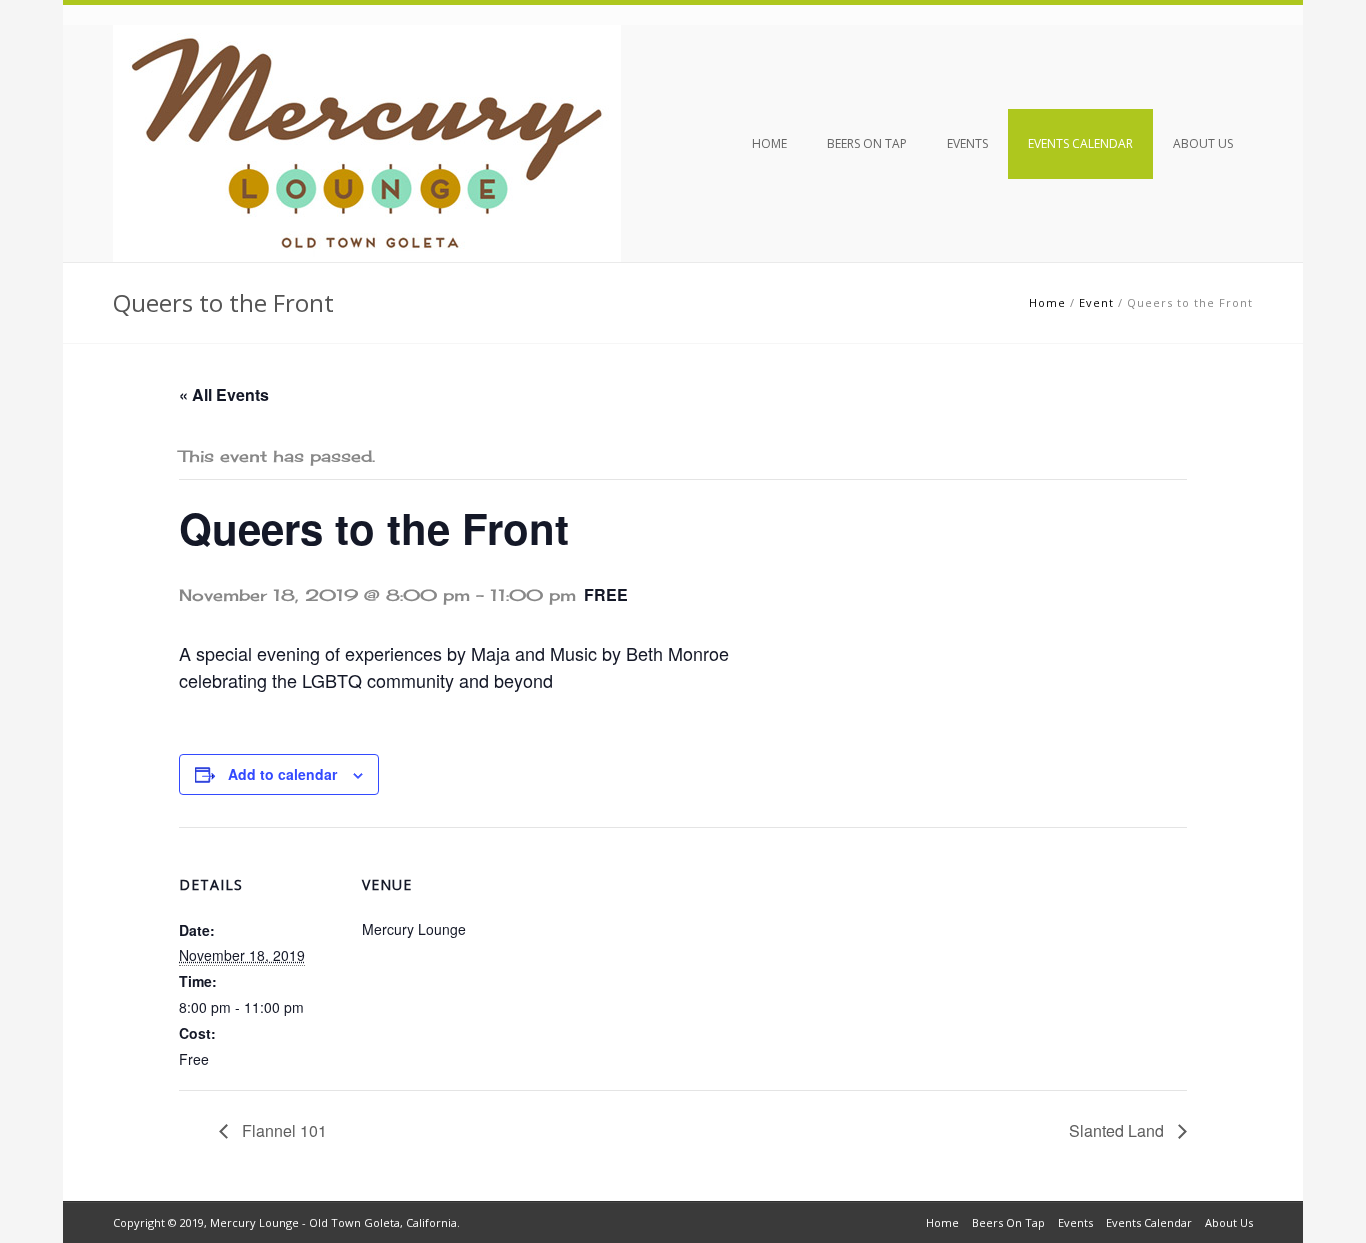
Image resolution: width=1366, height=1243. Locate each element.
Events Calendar (1080, 143)
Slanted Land (1118, 1130)
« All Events (224, 394)
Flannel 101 (282, 1130)
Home (769, 143)
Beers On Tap (867, 143)
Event (1096, 302)
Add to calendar (282, 774)
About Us (1203, 143)
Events (967, 143)
